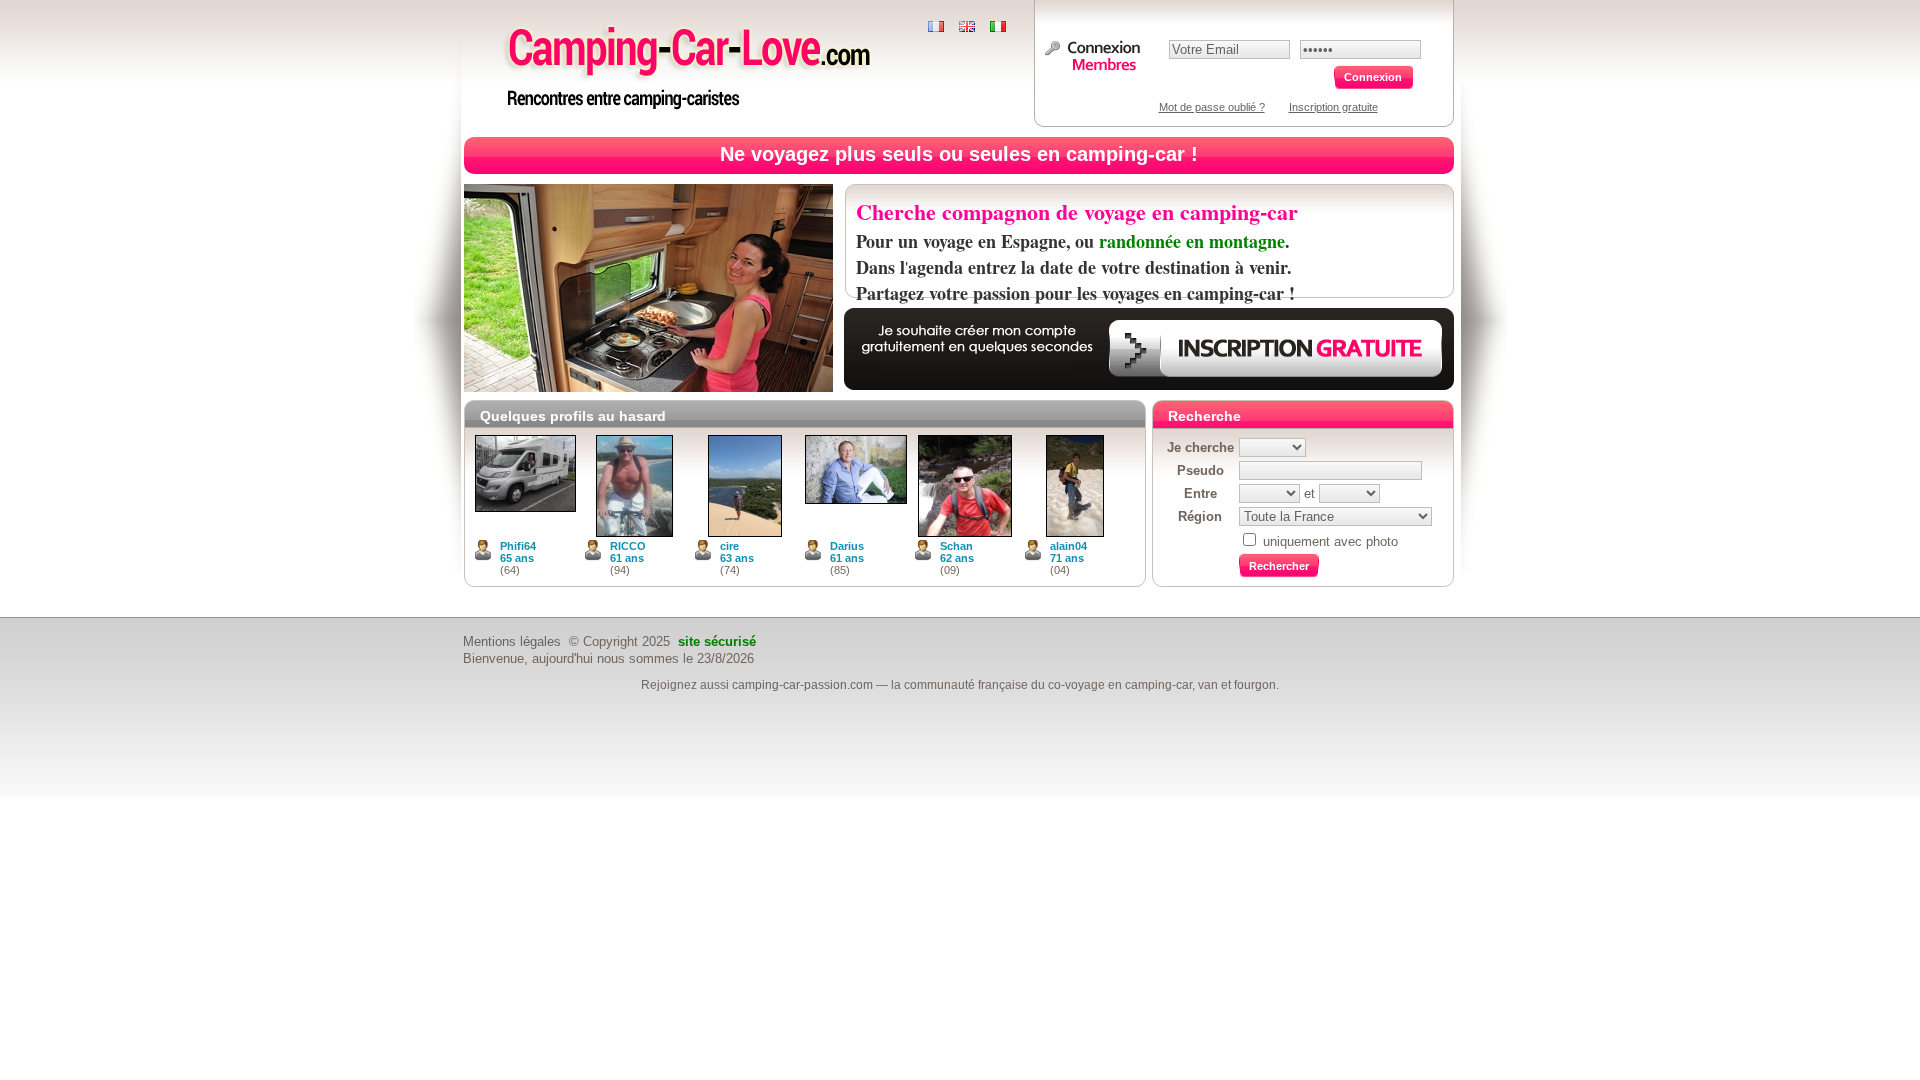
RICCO (628, 546)
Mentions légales (512, 641)
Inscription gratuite (1333, 107)
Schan (956, 546)
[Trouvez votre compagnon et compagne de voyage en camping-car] (693, 109)
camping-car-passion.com (802, 684)
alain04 (1068, 546)
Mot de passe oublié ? (1212, 107)
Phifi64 (518, 546)
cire (729, 546)
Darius (847, 546)
